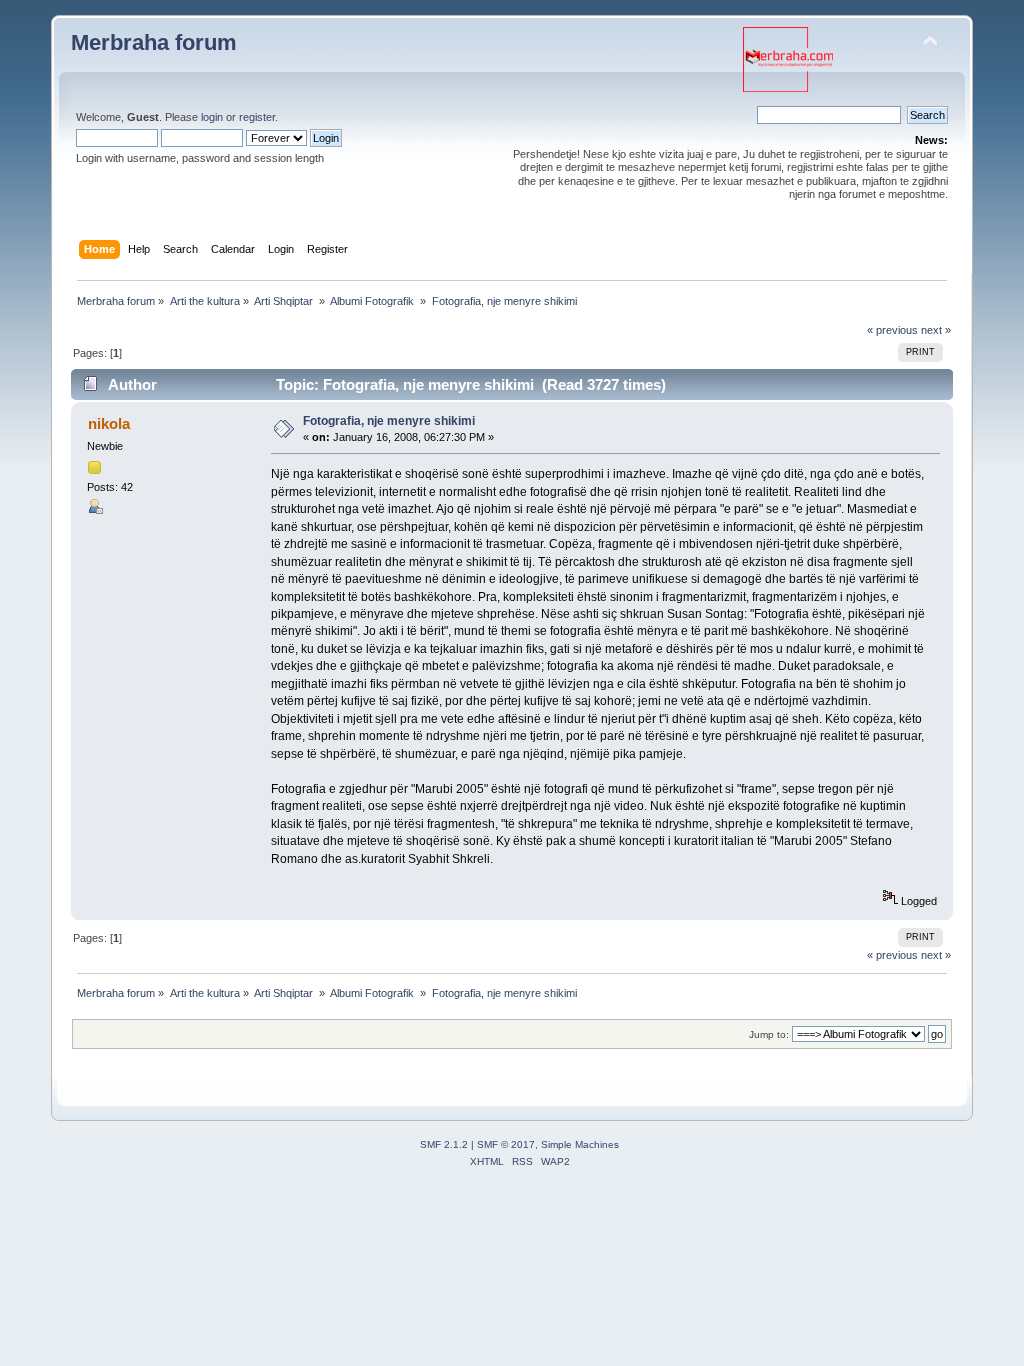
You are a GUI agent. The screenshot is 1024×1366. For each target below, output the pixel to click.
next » (936, 330)
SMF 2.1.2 (444, 1144)
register (257, 117)
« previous (892, 330)
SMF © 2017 (506, 1144)
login (212, 117)
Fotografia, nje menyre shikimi (389, 421)
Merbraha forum (154, 42)
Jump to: (769, 1034)
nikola (109, 423)
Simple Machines (580, 1144)
